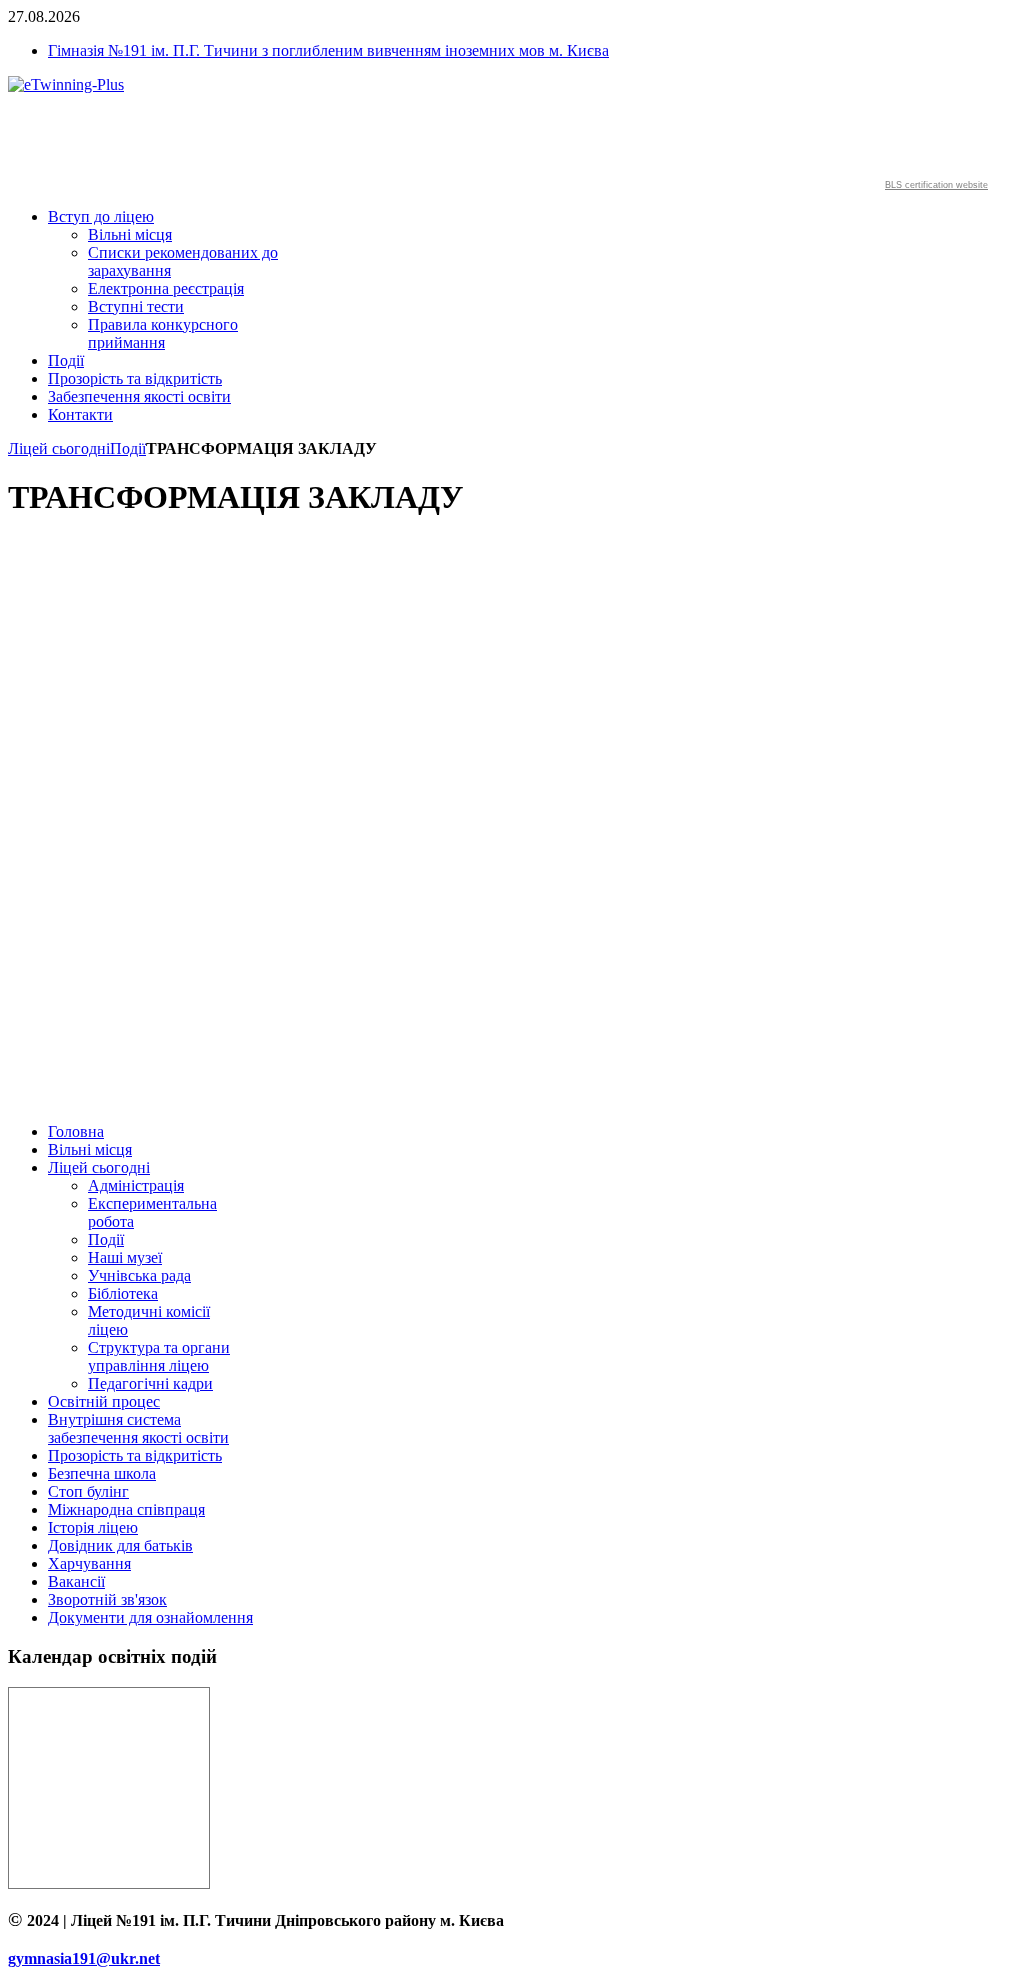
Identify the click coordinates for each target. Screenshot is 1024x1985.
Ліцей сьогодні (59, 448)
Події (128, 448)
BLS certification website (936, 185)
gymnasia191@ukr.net (84, 1958)
